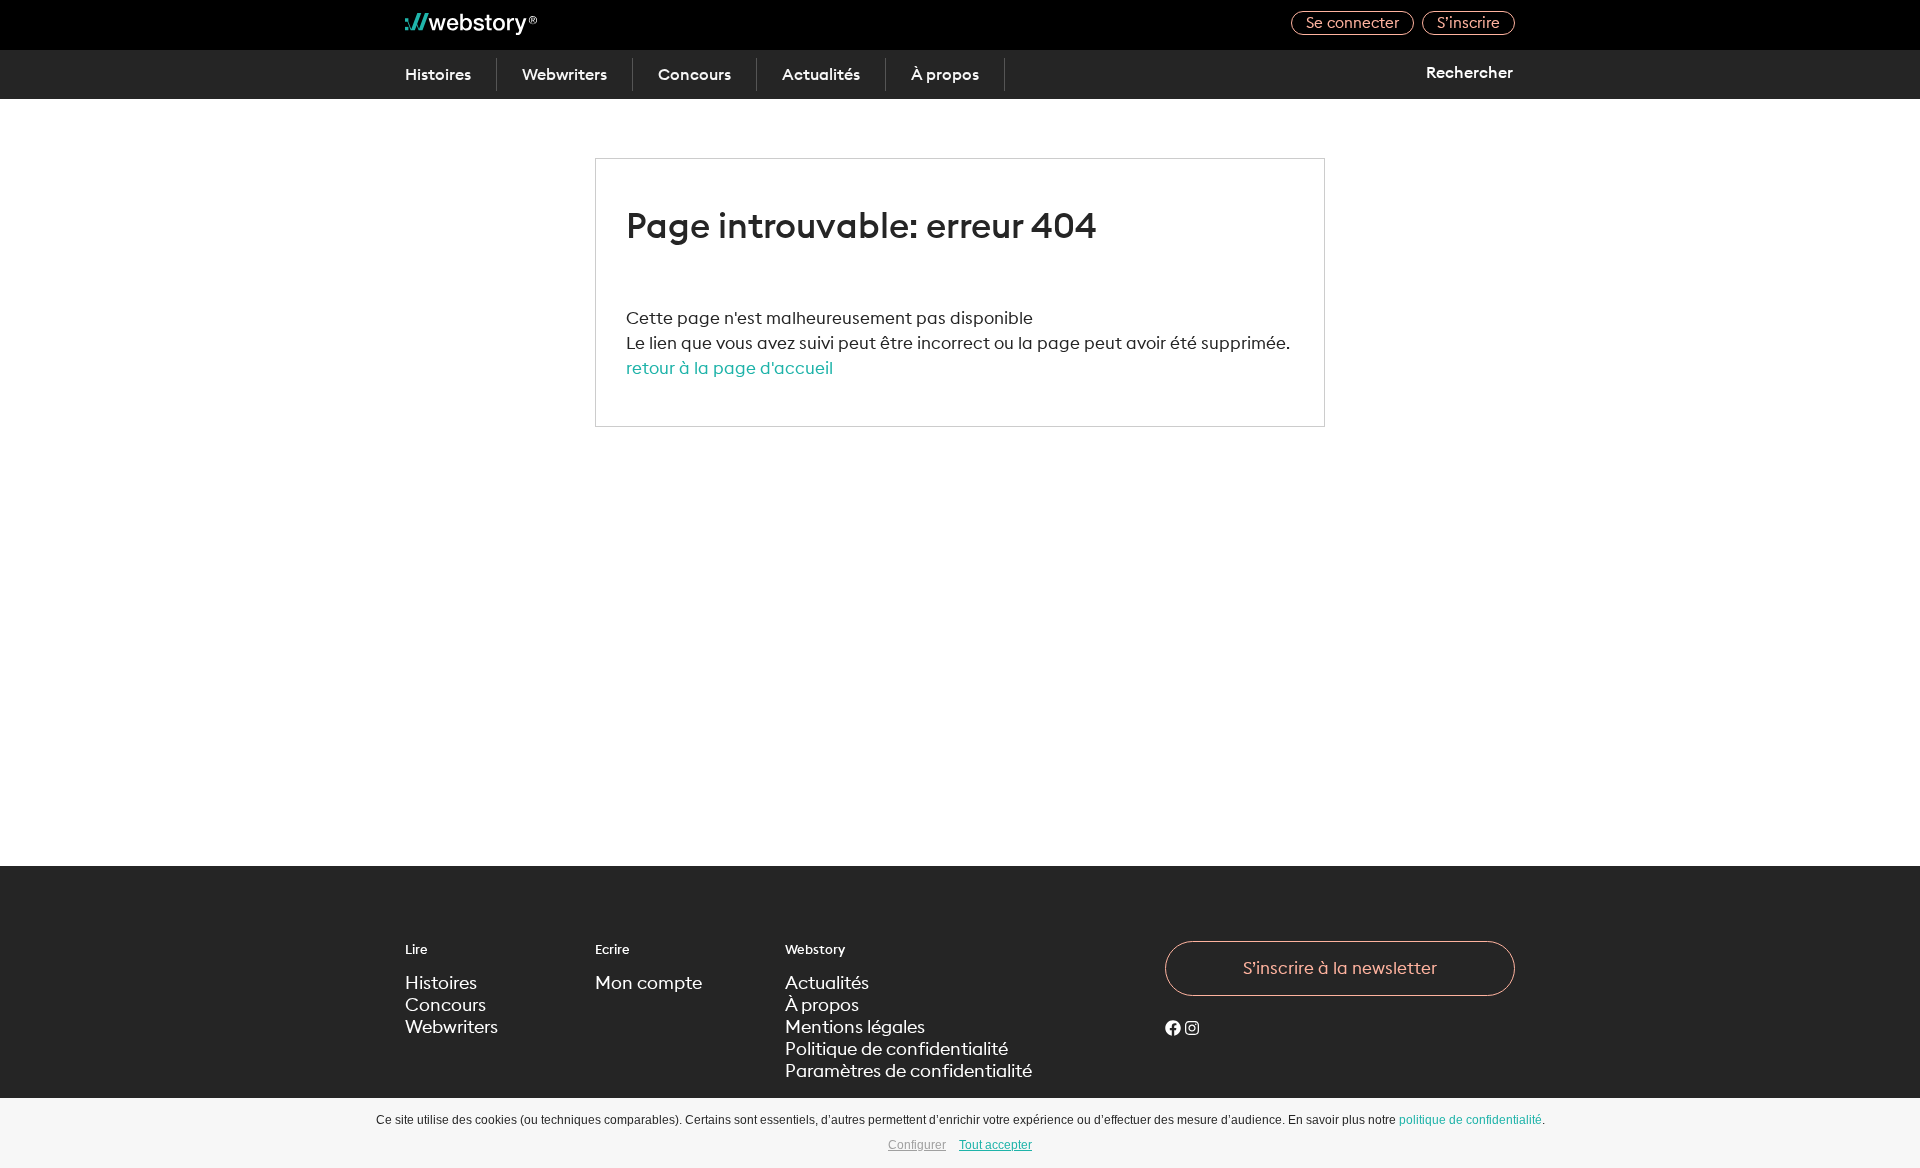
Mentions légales (855, 1027)
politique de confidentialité (1470, 1120)
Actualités (821, 74)
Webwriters (564, 74)
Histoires (438, 74)
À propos (945, 74)
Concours (694, 74)
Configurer (917, 1145)
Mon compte (648, 983)
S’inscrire (1468, 22)
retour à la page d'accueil (729, 368)
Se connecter (1352, 22)
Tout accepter (995, 1145)
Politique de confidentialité (896, 1049)
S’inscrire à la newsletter (1340, 968)
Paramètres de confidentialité (908, 1071)
